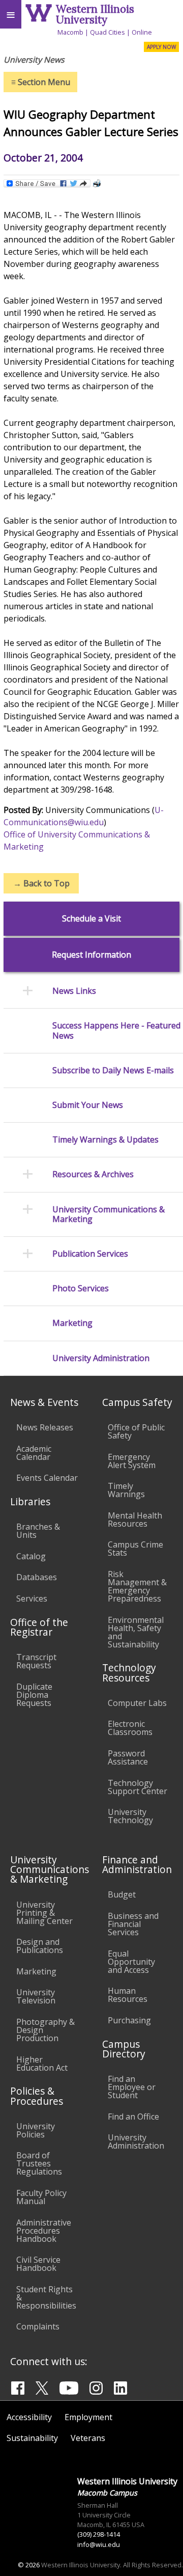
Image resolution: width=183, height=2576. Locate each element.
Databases (37, 1577)
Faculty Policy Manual (41, 2197)
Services (32, 1598)
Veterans (88, 2438)
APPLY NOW (161, 47)
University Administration (101, 1358)
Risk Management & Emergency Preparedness (137, 1586)
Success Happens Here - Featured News (116, 1031)
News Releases (45, 1427)
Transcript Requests (36, 1661)
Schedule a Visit (91, 919)
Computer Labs (137, 1703)
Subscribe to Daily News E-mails (113, 1070)
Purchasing (129, 2020)
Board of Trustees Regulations (39, 2163)
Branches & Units (38, 1531)
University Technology (130, 1816)
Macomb (70, 32)
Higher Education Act (42, 2064)
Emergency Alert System (132, 1461)
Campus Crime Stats (135, 1549)
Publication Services (90, 1254)
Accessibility (29, 2417)
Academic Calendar (34, 1453)
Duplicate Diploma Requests (34, 1695)
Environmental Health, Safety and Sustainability (136, 1632)
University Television (36, 1996)
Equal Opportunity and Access (131, 1962)
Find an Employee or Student (132, 2087)
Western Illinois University (95, 14)
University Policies (36, 2130)
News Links (74, 991)
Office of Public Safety (136, 1431)
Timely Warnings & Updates (105, 1140)
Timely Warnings (126, 1490)
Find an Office (133, 2117)
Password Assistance (128, 1757)
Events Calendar (47, 1478)
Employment (88, 2417)
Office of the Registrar (39, 1627)
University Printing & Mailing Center (44, 1913)
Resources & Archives (93, 1174)
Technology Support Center (138, 1787)
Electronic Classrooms (130, 1728)
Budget (122, 1894)
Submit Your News (88, 1105)
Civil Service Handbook (38, 2264)
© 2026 (29, 2565)
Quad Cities (108, 32)
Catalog (31, 1556)
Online (142, 32)
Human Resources (128, 1995)
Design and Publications (40, 1946)
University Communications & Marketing (109, 1214)
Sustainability (32, 2438)
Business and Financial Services (133, 1924)
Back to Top (41, 883)
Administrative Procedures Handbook (44, 2231)
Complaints (38, 2326)
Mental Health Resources (135, 1520)
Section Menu (41, 82)
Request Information (91, 955)
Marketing (72, 1323)
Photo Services (81, 1289)
